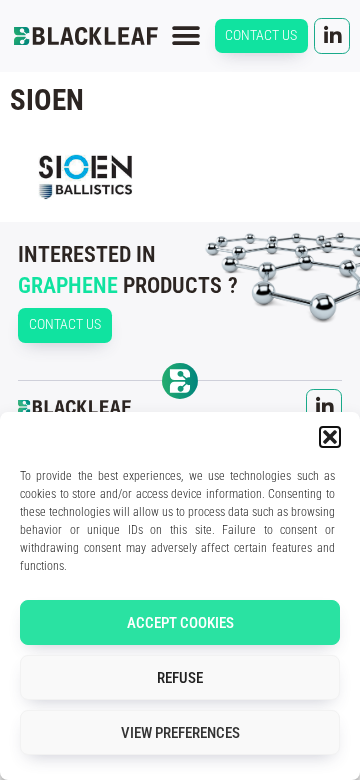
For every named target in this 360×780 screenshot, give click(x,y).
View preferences (180, 733)
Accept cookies (180, 623)
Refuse (180, 678)
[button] (330, 437)
